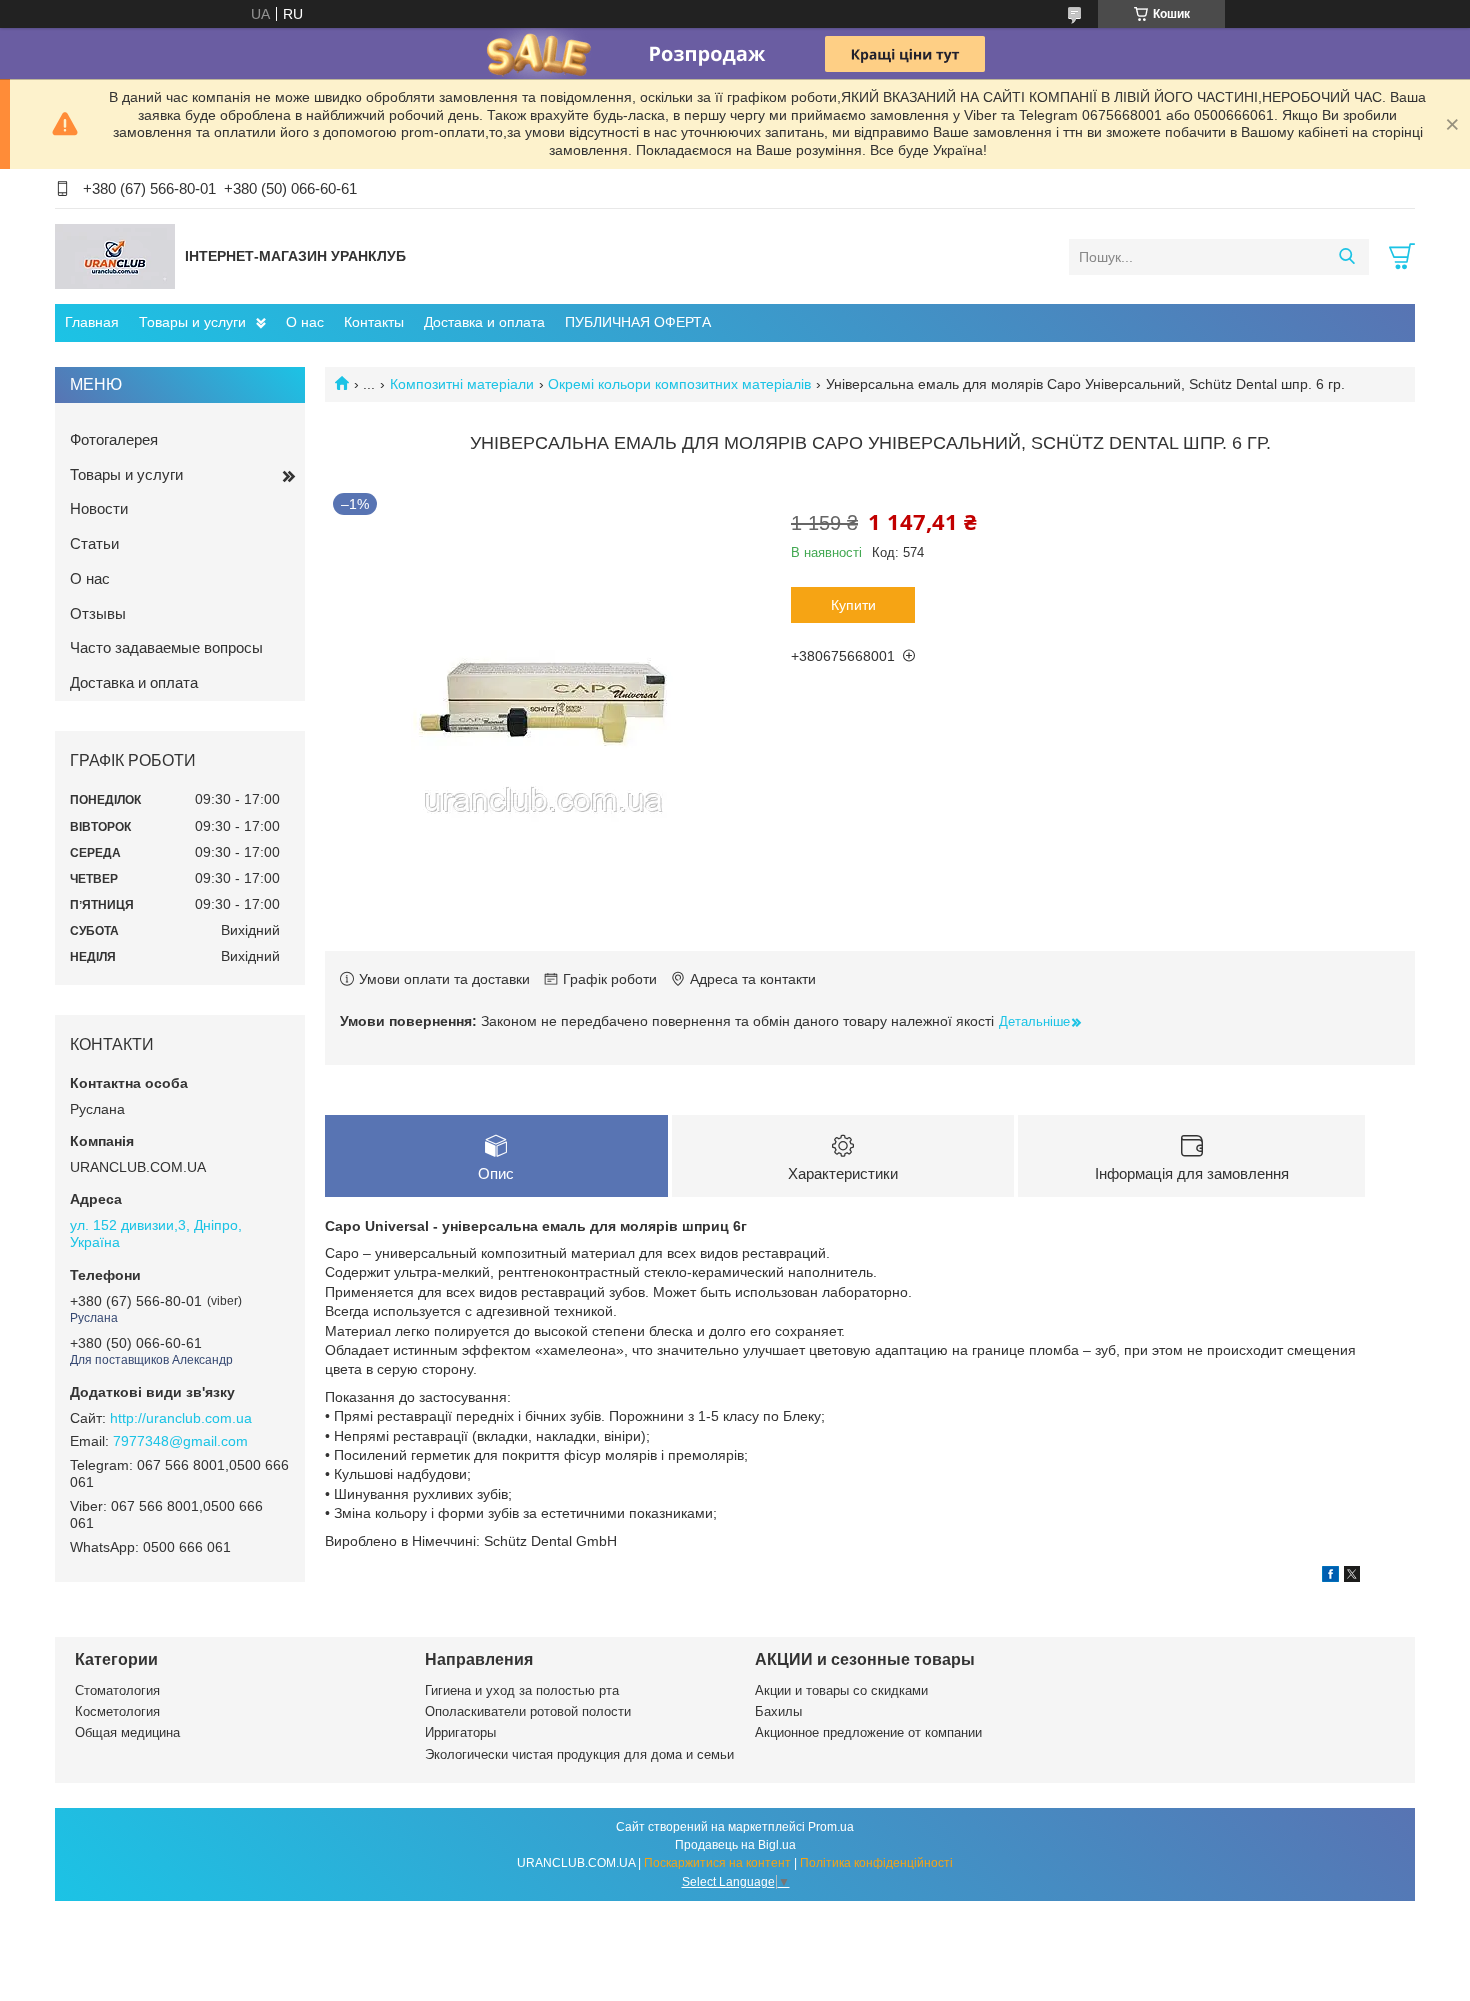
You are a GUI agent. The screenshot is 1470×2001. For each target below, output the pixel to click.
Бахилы (778, 1711)
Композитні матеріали (462, 384)
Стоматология (117, 1690)
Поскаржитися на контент (717, 1863)
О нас (305, 322)
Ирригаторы (460, 1732)
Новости (99, 508)
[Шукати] (1346, 257)
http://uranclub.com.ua (181, 1418)
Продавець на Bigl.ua (735, 1845)
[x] (1352, 1577)
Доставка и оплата (484, 322)
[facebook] (1330, 1577)
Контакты (374, 322)
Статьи (94, 543)
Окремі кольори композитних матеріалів (679, 384)
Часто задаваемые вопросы (166, 647)
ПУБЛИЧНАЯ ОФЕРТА (638, 322)
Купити (853, 605)
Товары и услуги (192, 322)
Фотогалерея (114, 439)
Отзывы (98, 613)
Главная (92, 322)
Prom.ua (831, 1827)
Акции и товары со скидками (841, 1690)
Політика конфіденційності (876, 1863)
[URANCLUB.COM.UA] (115, 256)
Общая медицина (127, 1732)
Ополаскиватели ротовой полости (528, 1711)
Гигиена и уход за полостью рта (522, 1690)
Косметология (117, 1711)
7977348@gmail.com (180, 1441)
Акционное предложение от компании (868, 1732)
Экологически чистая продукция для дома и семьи (579, 1754)
